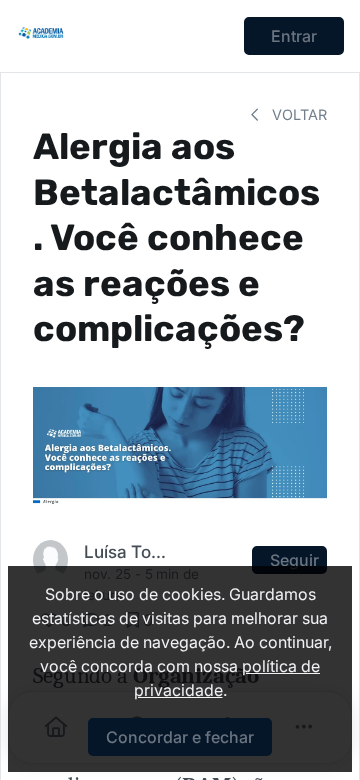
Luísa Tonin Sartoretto (129, 551)
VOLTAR (297, 114)
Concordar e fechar (180, 737)
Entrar (294, 36)
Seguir (294, 560)
